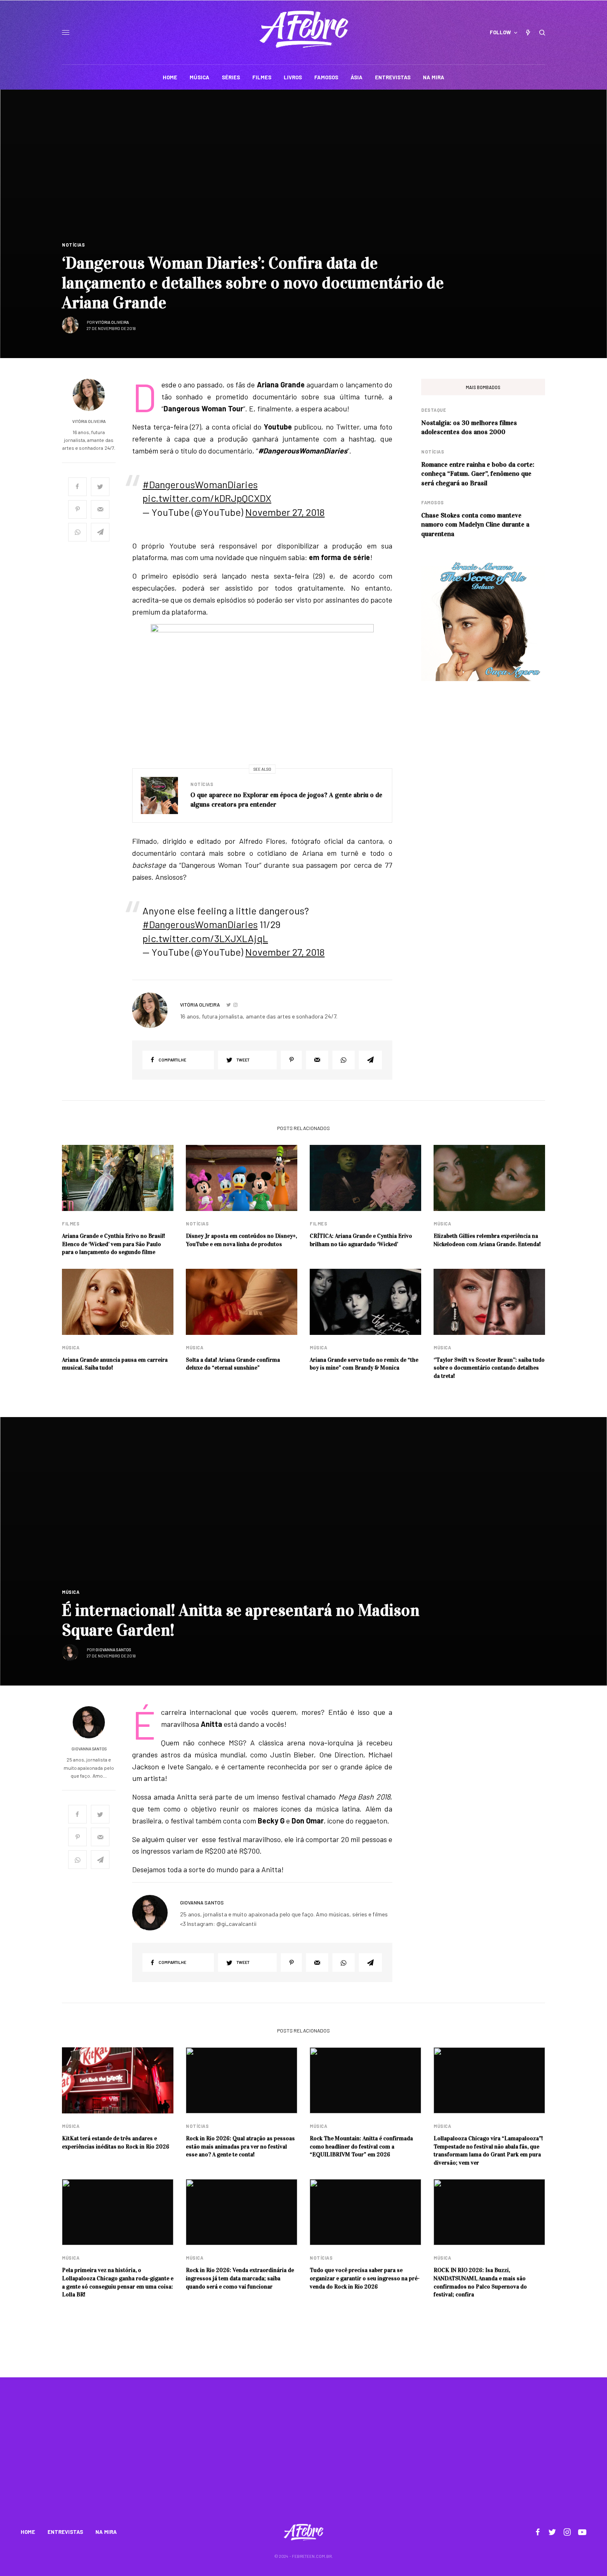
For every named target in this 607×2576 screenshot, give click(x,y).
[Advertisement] (303, 2456)
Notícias (73, 245)
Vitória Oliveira (112, 322)
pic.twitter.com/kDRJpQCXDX (207, 498)
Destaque (434, 410)
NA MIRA (106, 2532)
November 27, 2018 (285, 512)
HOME (28, 2532)
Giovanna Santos (113, 1650)
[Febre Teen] (304, 29)
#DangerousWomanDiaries (200, 484)
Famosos (433, 502)
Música (442, 1224)
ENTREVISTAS (65, 2532)
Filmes (71, 1224)
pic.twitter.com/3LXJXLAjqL (205, 938)
